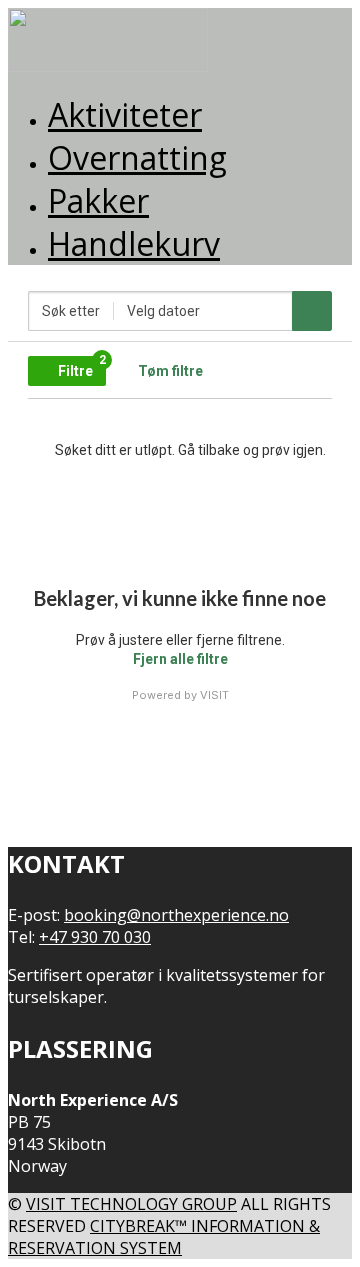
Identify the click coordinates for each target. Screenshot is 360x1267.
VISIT (214, 695)
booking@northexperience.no (176, 915)
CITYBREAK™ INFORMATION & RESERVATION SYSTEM (164, 1237)
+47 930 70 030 (95, 937)
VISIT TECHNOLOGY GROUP (131, 1204)
